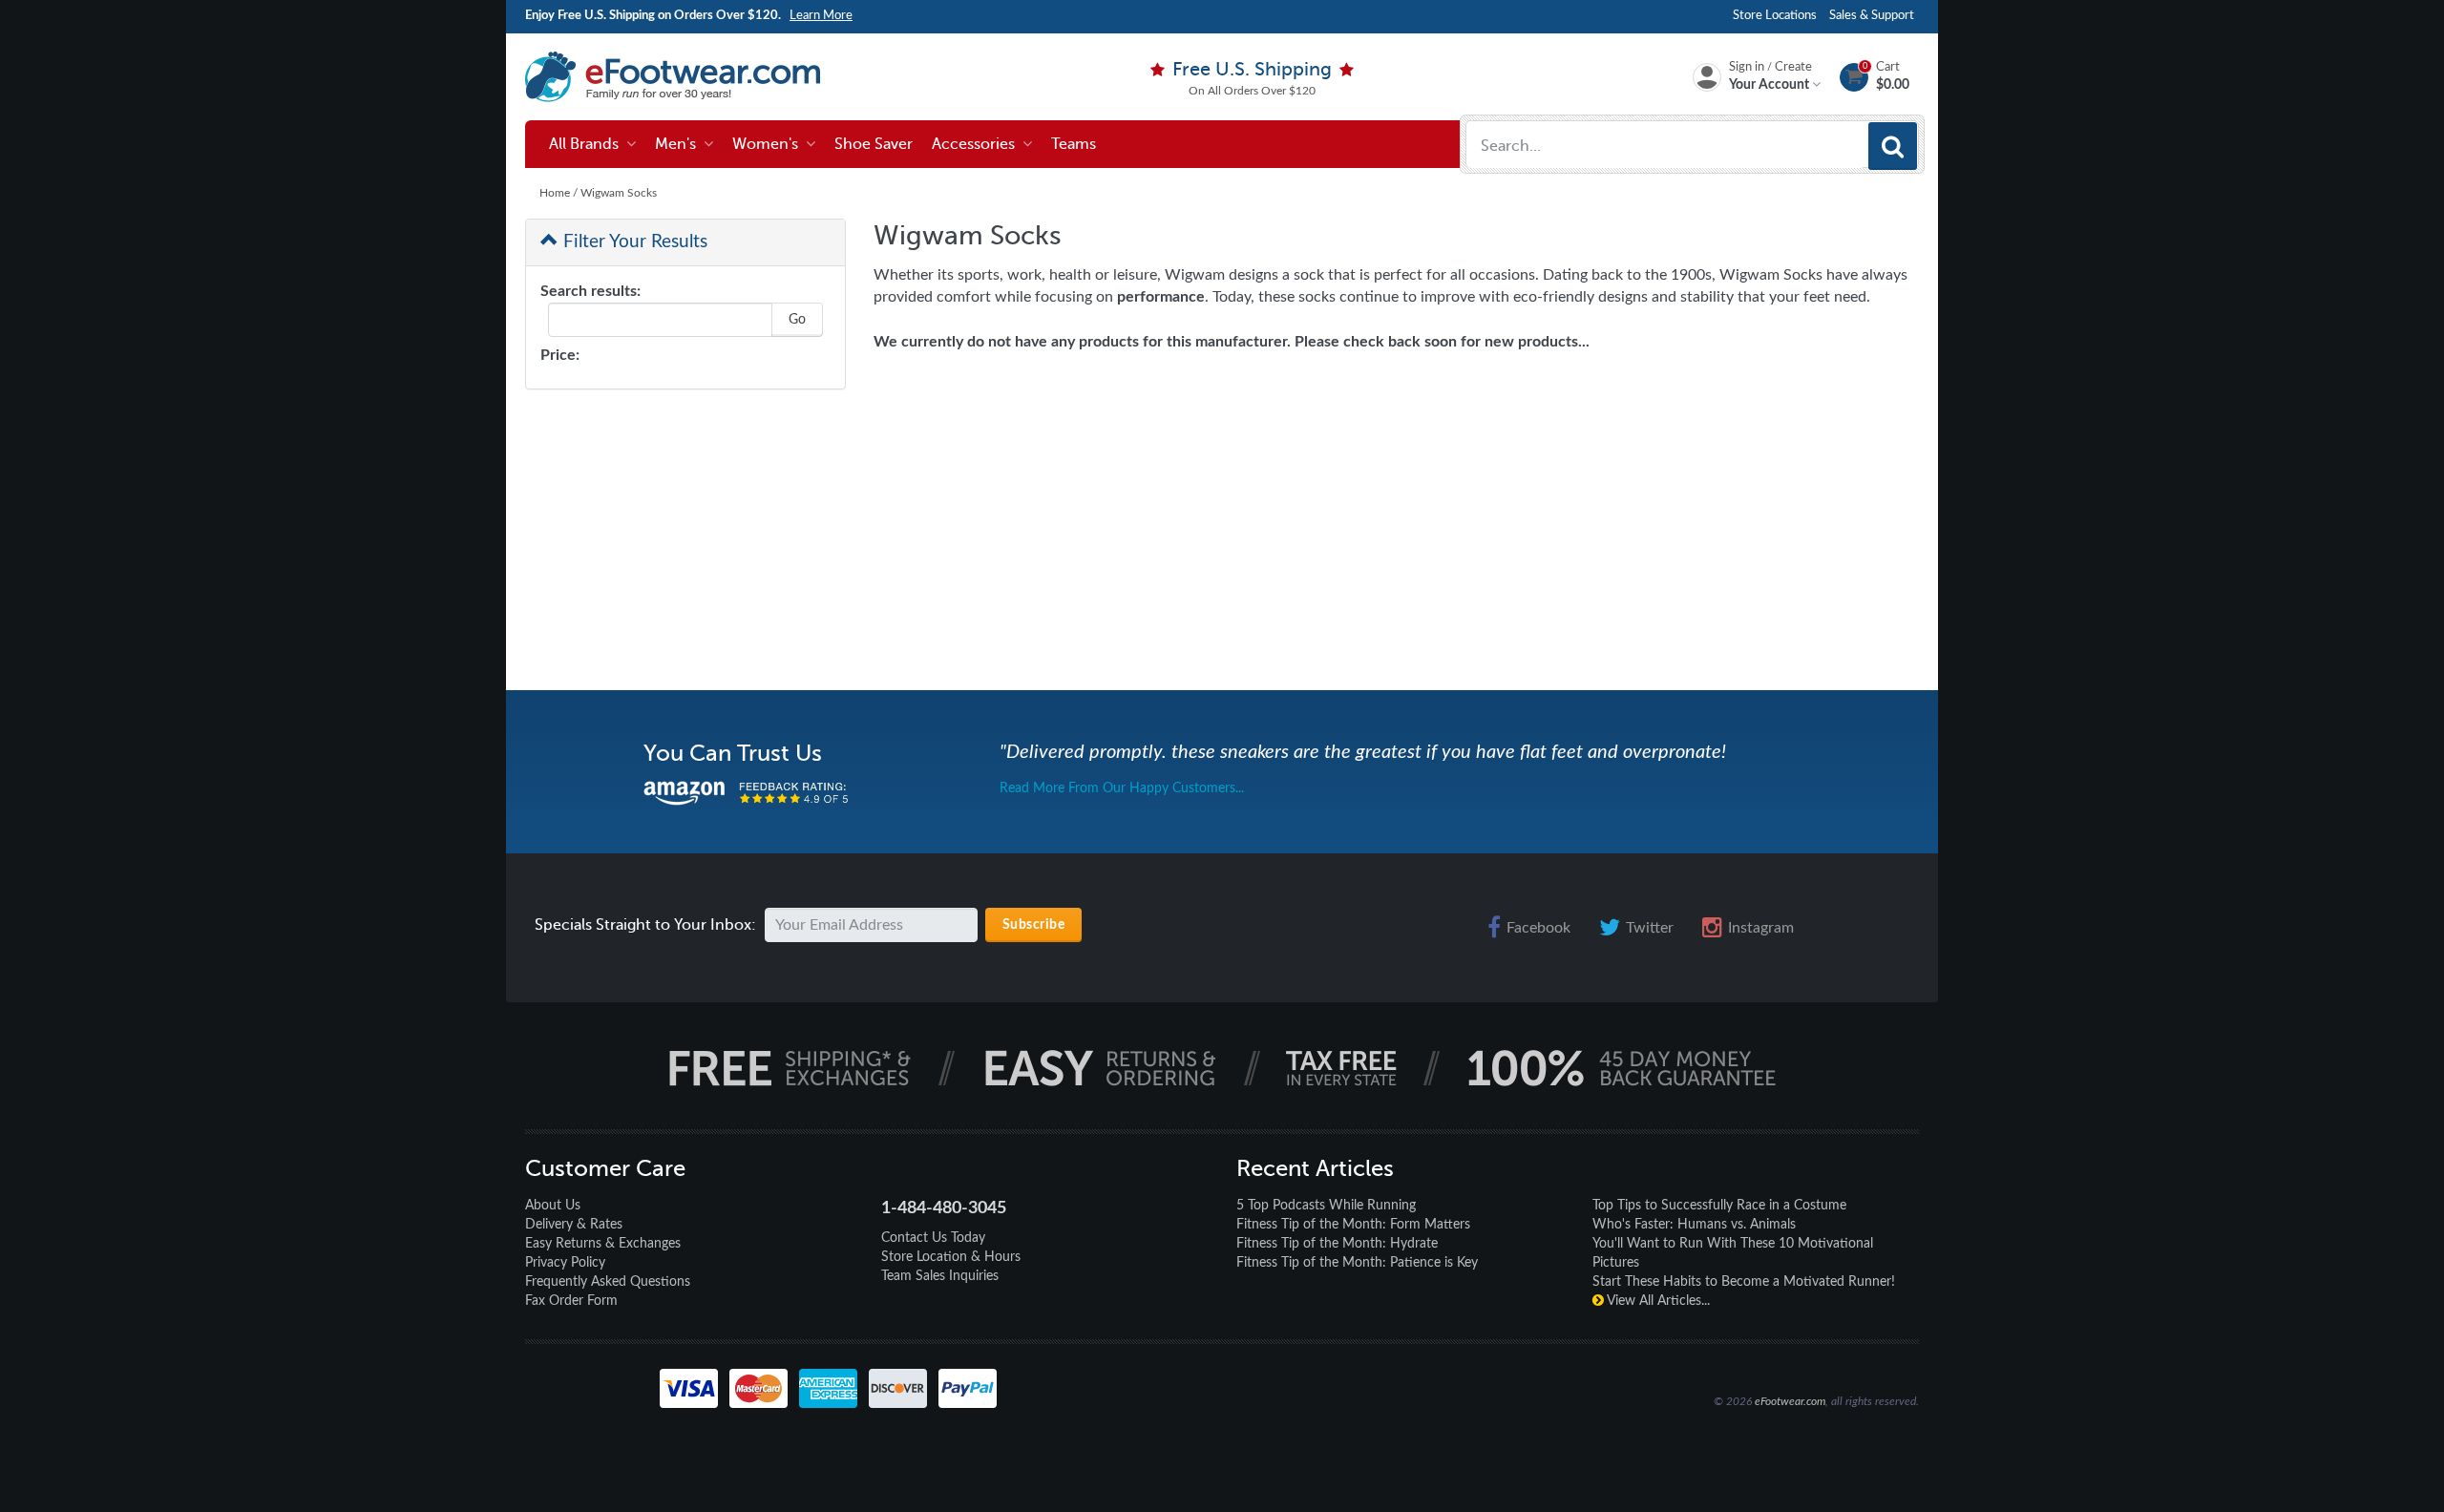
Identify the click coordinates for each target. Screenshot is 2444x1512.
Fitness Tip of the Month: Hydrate (1337, 1244)
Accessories (977, 144)
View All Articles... (1657, 1301)
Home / (560, 193)
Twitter (1650, 928)
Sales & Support (1872, 16)
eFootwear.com (1790, 1401)
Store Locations (1775, 16)
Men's (679, 144)
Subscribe (1034, 925)
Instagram (1761, 928)
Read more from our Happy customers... (1122, 788)
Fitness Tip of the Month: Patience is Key (1357, 1263)
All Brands (588, 144)
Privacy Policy (565, 1263)
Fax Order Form (571, 1301)
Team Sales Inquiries (940, 1276)
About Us (553, 1206)
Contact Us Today (933, 1238)
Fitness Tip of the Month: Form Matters (1353, 1225)
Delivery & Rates (574, 1225)
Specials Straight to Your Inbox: (645, 925)
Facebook (1538, 928)
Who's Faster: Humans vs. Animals (1694, 1225)
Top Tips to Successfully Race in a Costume (1719, 1206)
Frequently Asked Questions (608, 1282)
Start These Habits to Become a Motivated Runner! (1744, 1282)
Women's (769, 144)
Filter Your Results (633, 242)
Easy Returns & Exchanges (603, 1244)
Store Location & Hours (951, 1257)
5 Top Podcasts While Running (1326, 1206)
